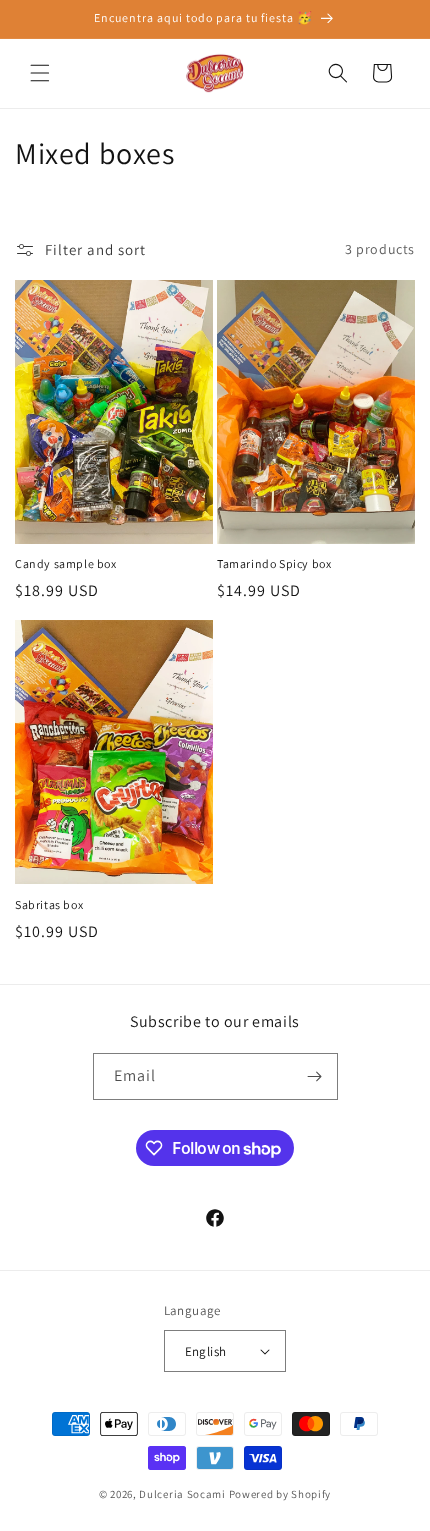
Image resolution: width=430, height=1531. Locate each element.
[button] (40, 73)
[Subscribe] (315, 1076)
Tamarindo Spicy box (274, 563)
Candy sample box (66, 563)
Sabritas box (49, 904)
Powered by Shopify (280, 1494)
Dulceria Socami (182, 1494)
